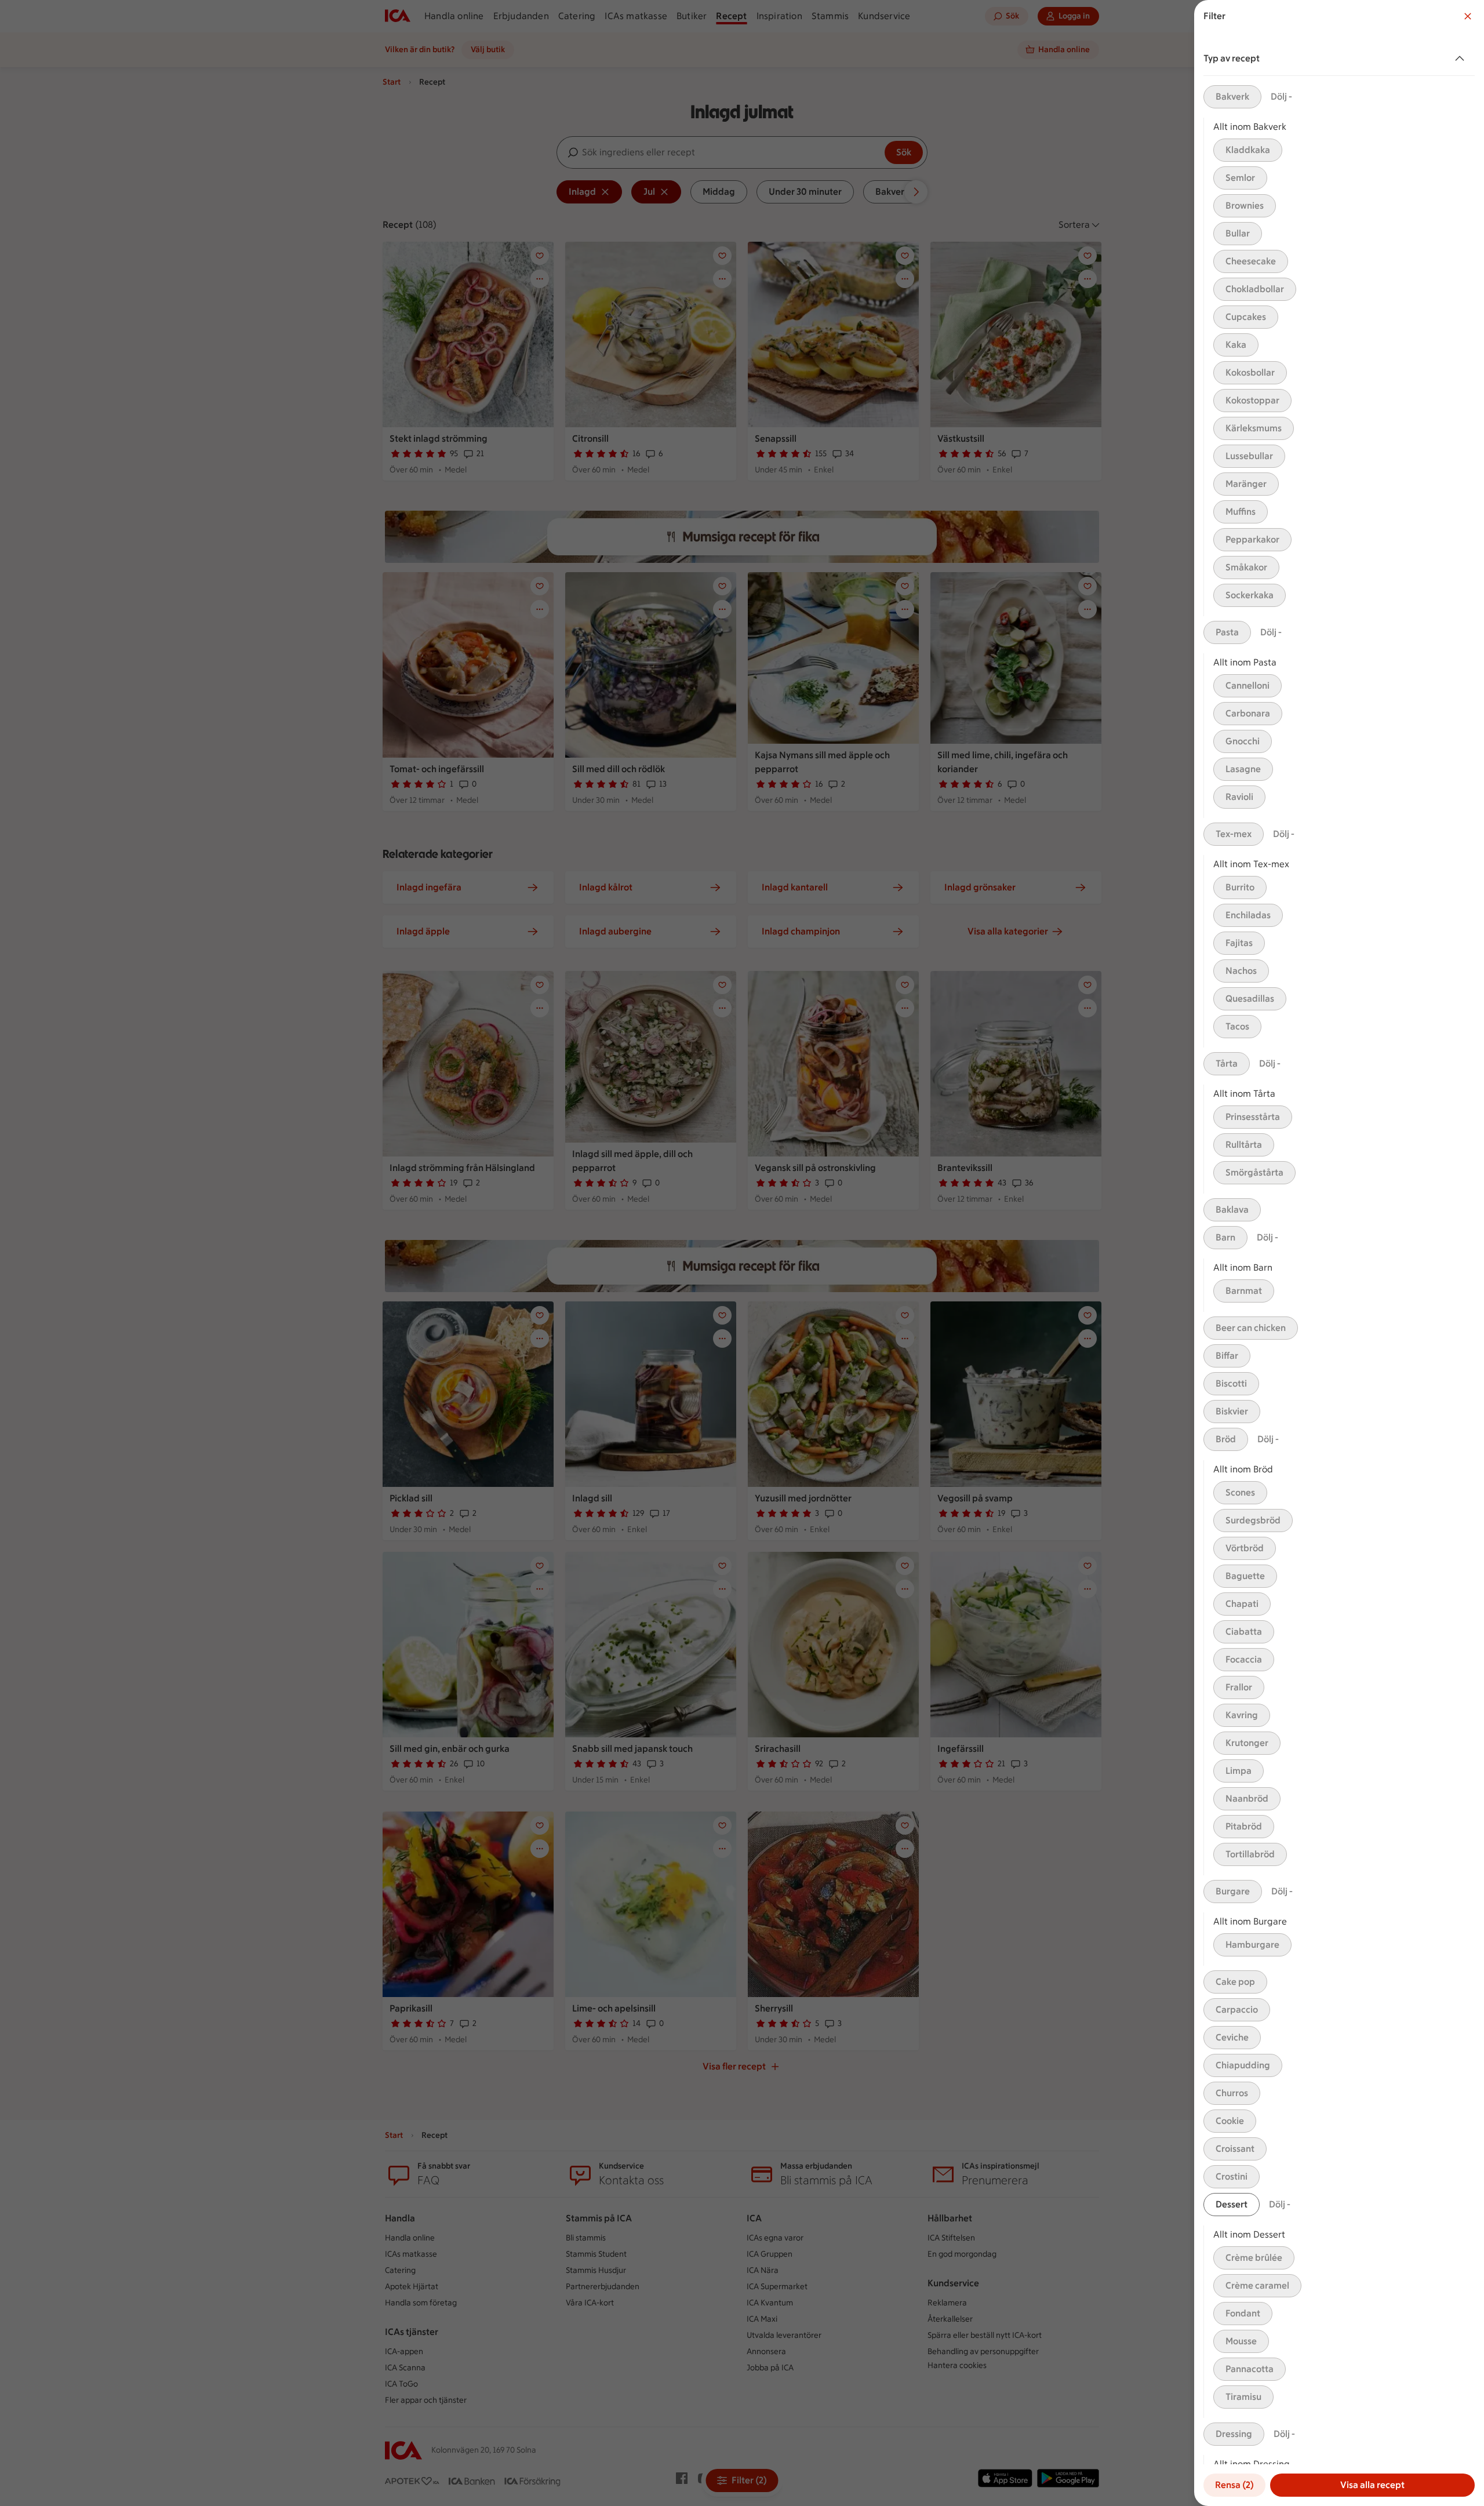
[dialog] (1339, 1253)
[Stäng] (1468, 16)
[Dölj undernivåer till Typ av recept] (1462, 59)
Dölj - (1281, 97)
